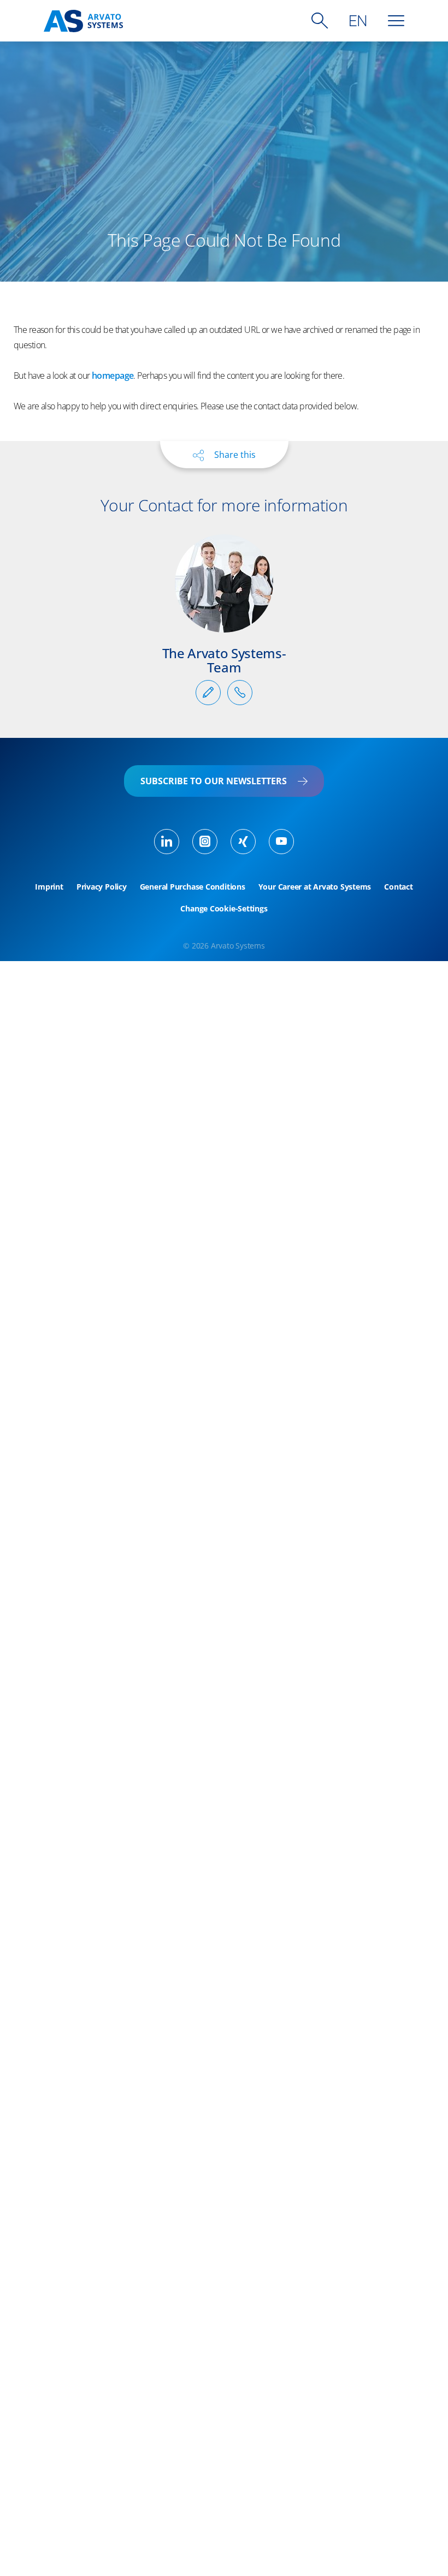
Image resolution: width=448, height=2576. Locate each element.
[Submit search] (320, 21)
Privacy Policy (102, 887)
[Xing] (243, 842)
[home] (83, 21)
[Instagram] (205, 842)
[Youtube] (281, 842)
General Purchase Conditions (193, 887)
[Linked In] (167, 842)
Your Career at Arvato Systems (315, 887)
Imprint (49, 887)
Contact (398, 887)
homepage (113, 375)
